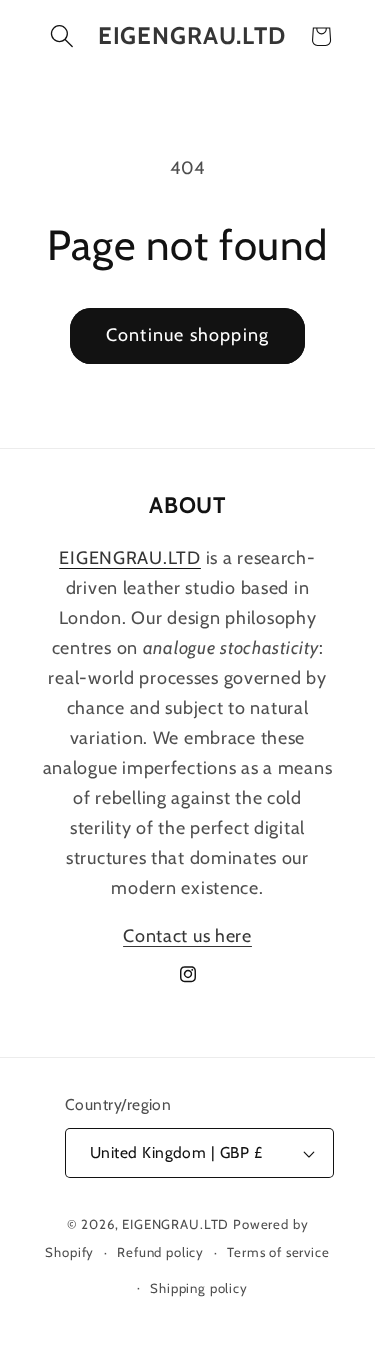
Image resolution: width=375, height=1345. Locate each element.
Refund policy (160, 1252)
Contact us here (187, 936)
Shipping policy (199, 1288)
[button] (62, 36)
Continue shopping (187, 335)
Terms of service (278, 1252)
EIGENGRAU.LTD (175, 1224)
